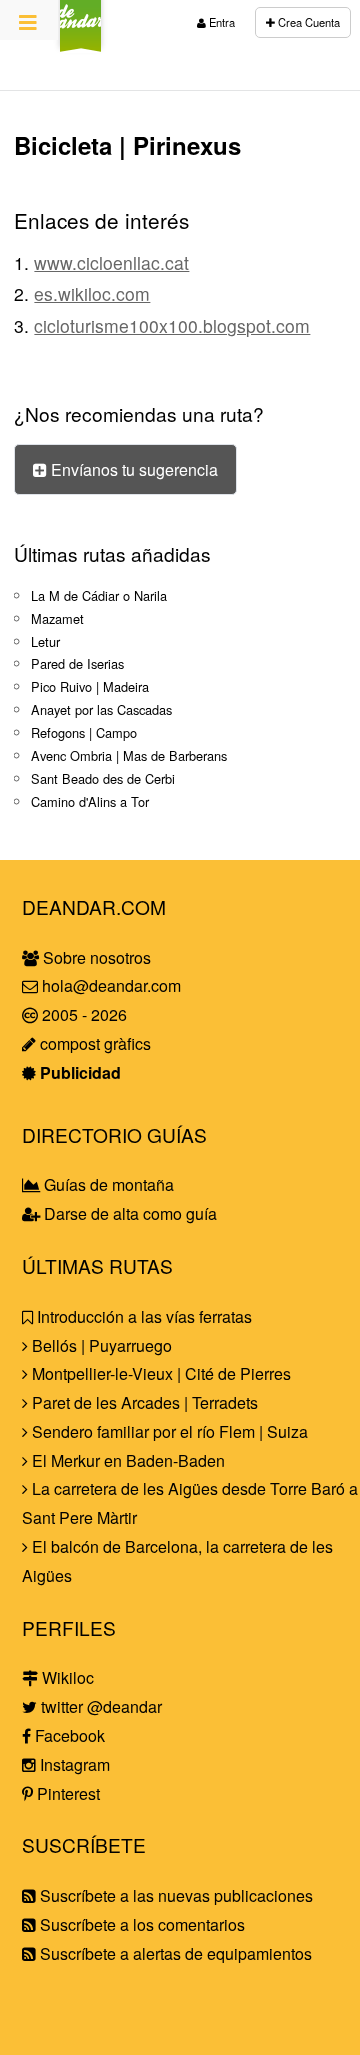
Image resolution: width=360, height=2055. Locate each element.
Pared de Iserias (77, 663)
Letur (45, 641)
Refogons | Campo (84, 732)
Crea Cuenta (307, 22)
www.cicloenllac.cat (111, 262)
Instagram (73, 1764)
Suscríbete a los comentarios (140, 1924)
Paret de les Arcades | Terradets (143, 1402)
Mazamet (57, 618)
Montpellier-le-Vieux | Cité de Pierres (159, 1373)
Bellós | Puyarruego (100, 1345)
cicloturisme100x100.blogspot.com (172, 325)
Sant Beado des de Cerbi (103, 778)
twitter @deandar (99, 1706)
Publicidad (78, 1072)
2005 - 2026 (82, 1014)
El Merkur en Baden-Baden (126, 1460)
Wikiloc (66, 1677)
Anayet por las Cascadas (101, 709)
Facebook (68, 1735)
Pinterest (66, 1793)
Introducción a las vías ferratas (142, 1316)
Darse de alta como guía (128, 1213)
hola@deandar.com (111, 985)
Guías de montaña (107, 1184)
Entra (220, 22)
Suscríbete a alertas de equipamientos (174, 1953)
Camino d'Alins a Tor (90, 801)
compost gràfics (93, 1043)
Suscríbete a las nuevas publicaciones (174, 1895)
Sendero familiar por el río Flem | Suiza (168, 1431)
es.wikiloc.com (92, 293)
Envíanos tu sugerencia (132, 469)
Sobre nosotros (95, 957)
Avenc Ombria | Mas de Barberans (129, 755)
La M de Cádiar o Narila (99, 595)
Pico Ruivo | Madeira (90, 686)
